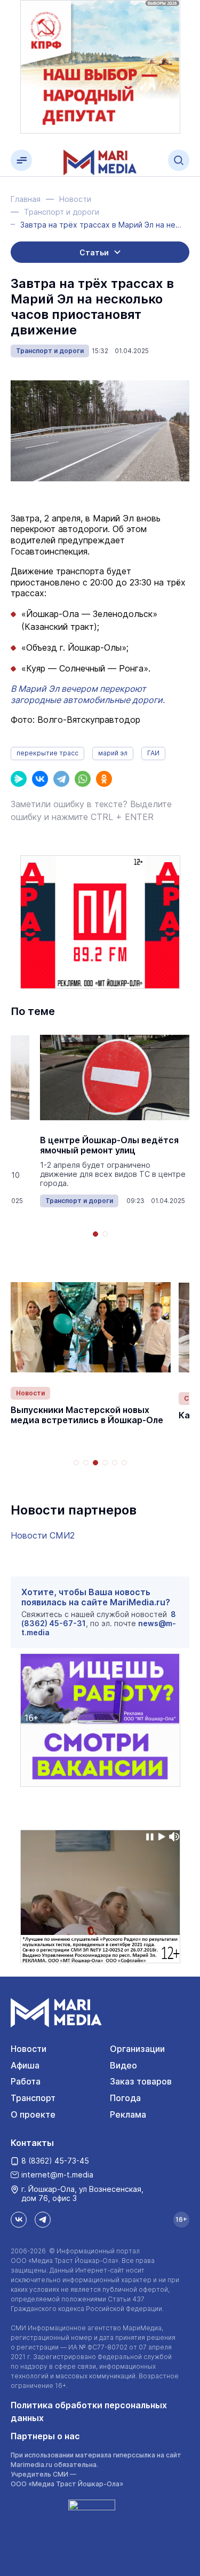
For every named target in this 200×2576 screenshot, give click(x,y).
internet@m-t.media (57, 2175)
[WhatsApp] (83, 779)
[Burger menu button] (21, 160)
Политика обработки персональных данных (89, 2411)
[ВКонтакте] (40, 779)
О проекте (33, 2114)
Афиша (25, 2065)
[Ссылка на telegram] (43, 2220)
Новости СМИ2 (43, 1535)
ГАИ (153, 753)
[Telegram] (61, 779)
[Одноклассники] (104, 779)
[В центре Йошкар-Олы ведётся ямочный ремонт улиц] (115, 1078)
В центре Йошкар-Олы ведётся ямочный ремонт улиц (109, 1145)
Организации (137, 2049)
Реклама (128, 2114)
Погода (125, 2098)
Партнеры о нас (45, 2436)
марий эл (113, 753)
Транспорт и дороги (50, 351)
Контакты (32, 2143)
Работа (26, 2081)
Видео (123, 2065)
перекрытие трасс (47, 753)
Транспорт (33, 2098)
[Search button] (179, 160)
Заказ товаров (141, 2081)
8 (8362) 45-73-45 (55, 2161)
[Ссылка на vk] (19, 2220)
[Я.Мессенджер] (19, 779)
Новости (30, 1393)
